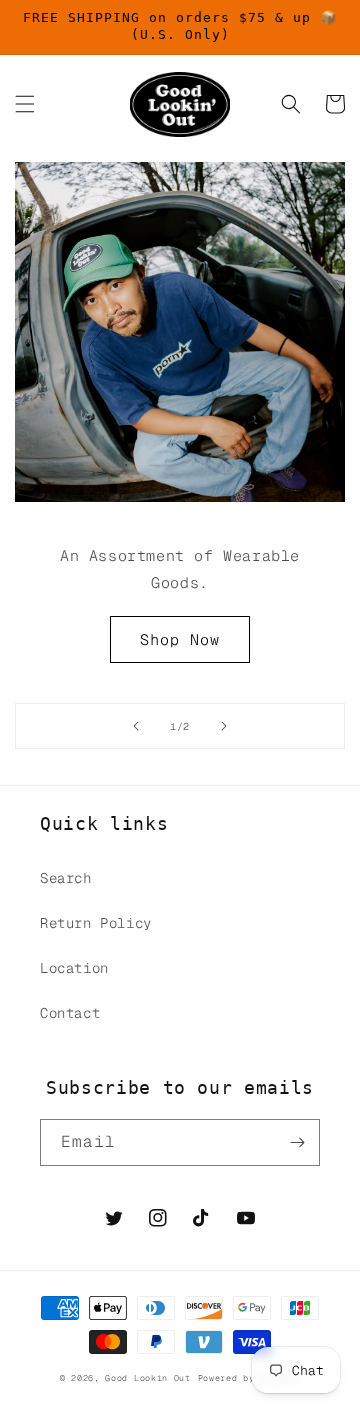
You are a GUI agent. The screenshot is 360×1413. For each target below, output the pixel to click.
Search (66, 878)
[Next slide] (224, 726)
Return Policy (96, 923)
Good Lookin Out (148, 1378)
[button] (25, 104)
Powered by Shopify (249, 1378)
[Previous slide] (136, 726)
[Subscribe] (297, 1142)
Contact (70, 1013)
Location (74, 968)
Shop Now (180, 639)
